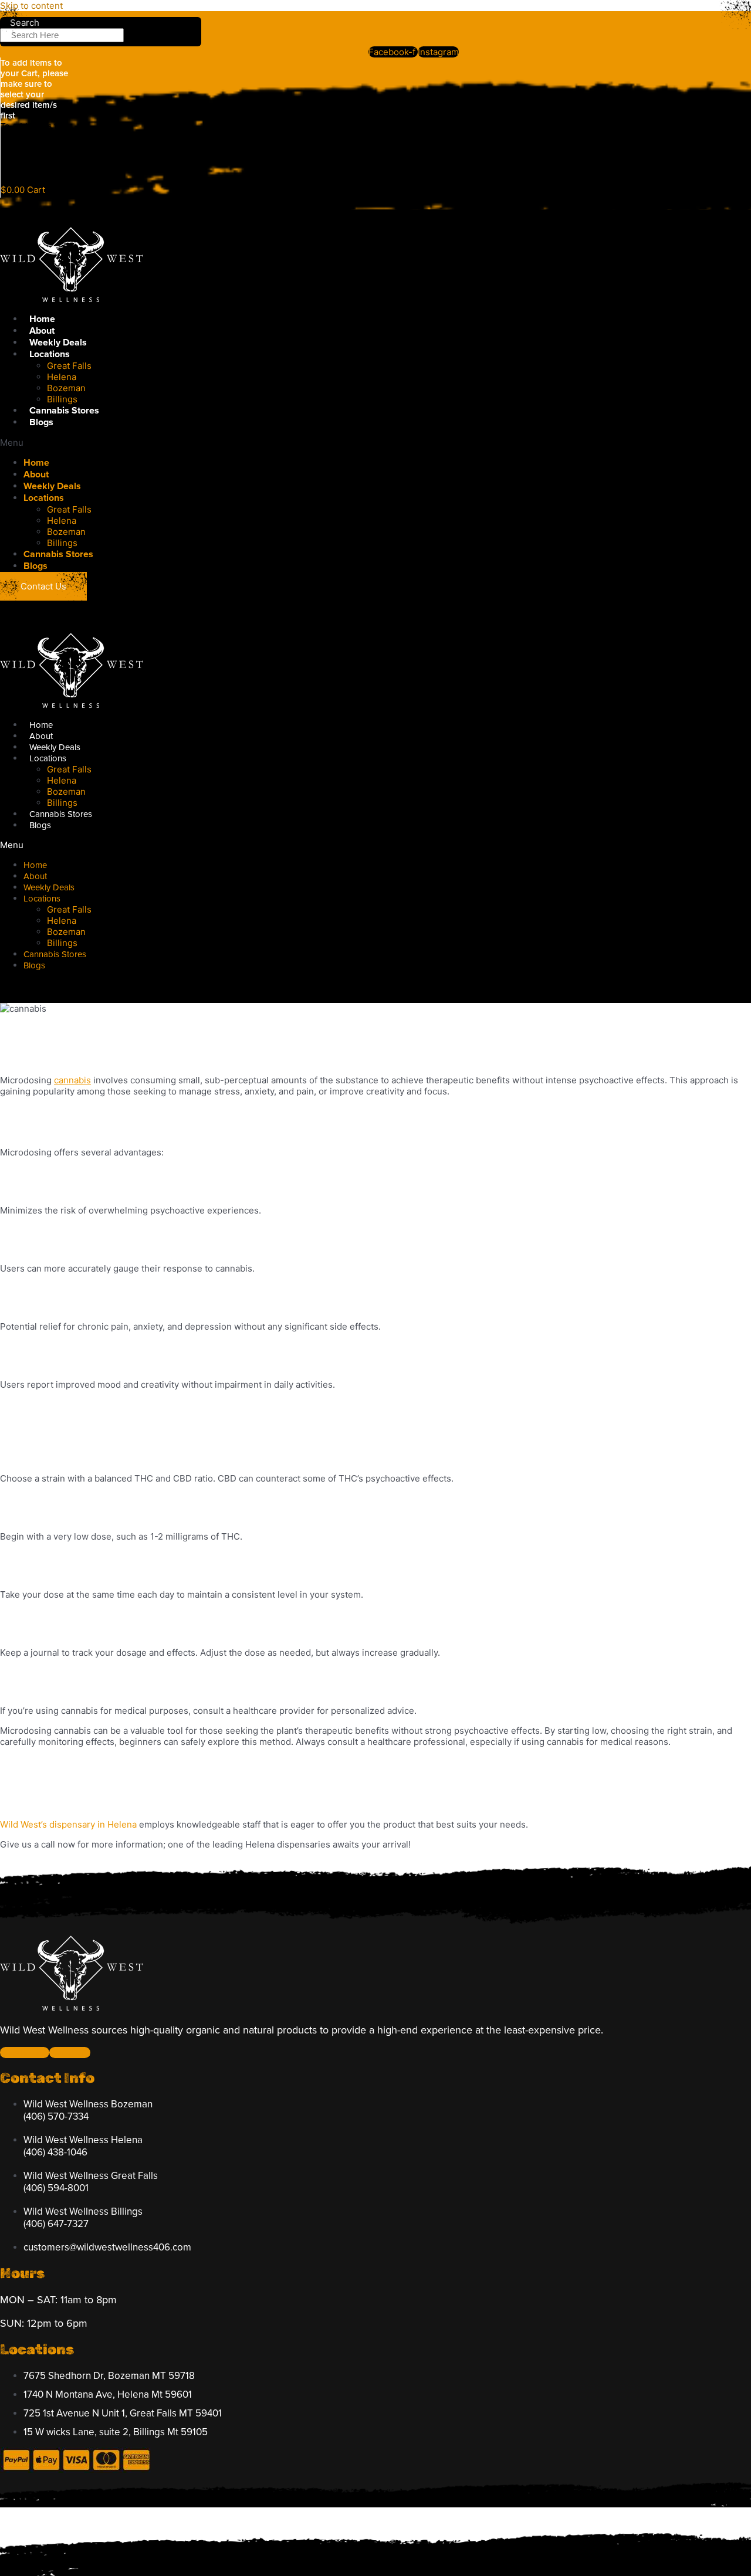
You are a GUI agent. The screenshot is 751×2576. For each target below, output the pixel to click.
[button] (238, 443)
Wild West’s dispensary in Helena (68, 1824)
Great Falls (69, 366)
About (42, 331)
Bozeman (66, 388)
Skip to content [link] (31, 6)
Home (42, 319)
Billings (62, 399)
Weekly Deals (58, 343)
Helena (62, 377)
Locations (50, 354)
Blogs (41, 422)
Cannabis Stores (64, 411)
